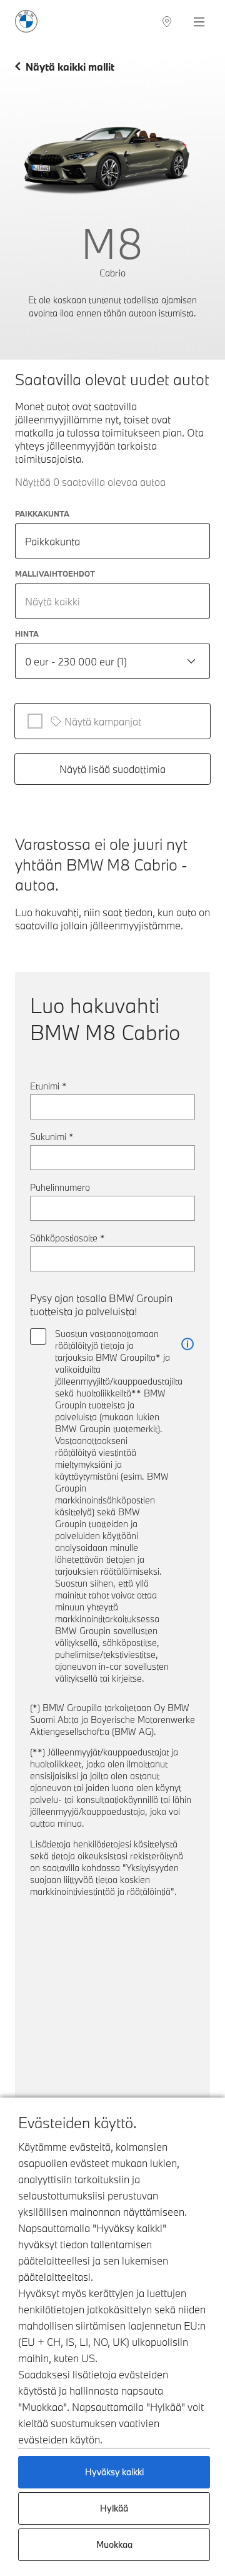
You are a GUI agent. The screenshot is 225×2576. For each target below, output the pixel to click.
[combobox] (112, 601)
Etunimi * (48, 1086)
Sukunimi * (52, 1137)
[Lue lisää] (187, 1344)
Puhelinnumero (60, 1187)
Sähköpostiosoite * (67, 1238)
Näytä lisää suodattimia (112, 769)
